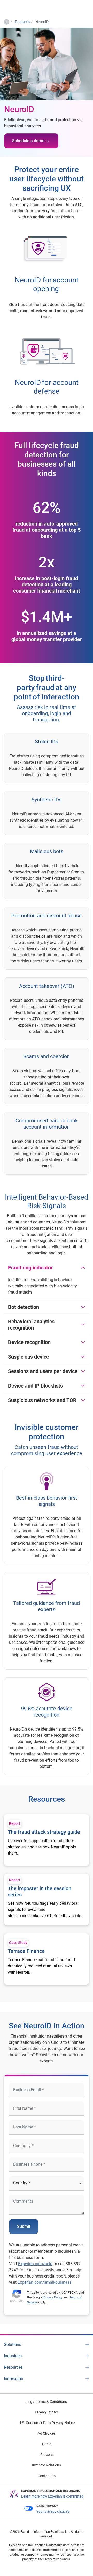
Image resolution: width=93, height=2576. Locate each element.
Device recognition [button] (29, 1342)
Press (47, 2444)
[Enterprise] (25, 8)
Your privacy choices (53, 2511)
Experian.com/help (35, 2264)
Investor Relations (47, 2465)
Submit (24, 2226)
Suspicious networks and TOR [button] (42, 1400)
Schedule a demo (28, 141)
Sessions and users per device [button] (43, 1371)
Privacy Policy (53, 2297)
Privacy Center (47, 2412)
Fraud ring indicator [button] (30, 1268)
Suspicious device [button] (29, 1357)
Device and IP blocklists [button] (35, 1386)
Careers (47, 2455)
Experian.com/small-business (45, 2282)
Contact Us (47, 2476)
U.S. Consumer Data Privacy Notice (47, 2423)
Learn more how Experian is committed (52, 2496)
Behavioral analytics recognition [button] (31, 1325)
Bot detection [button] (24, 1307)
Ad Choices (47, 2433)
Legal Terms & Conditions (47, 2402)
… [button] (6, 21)
